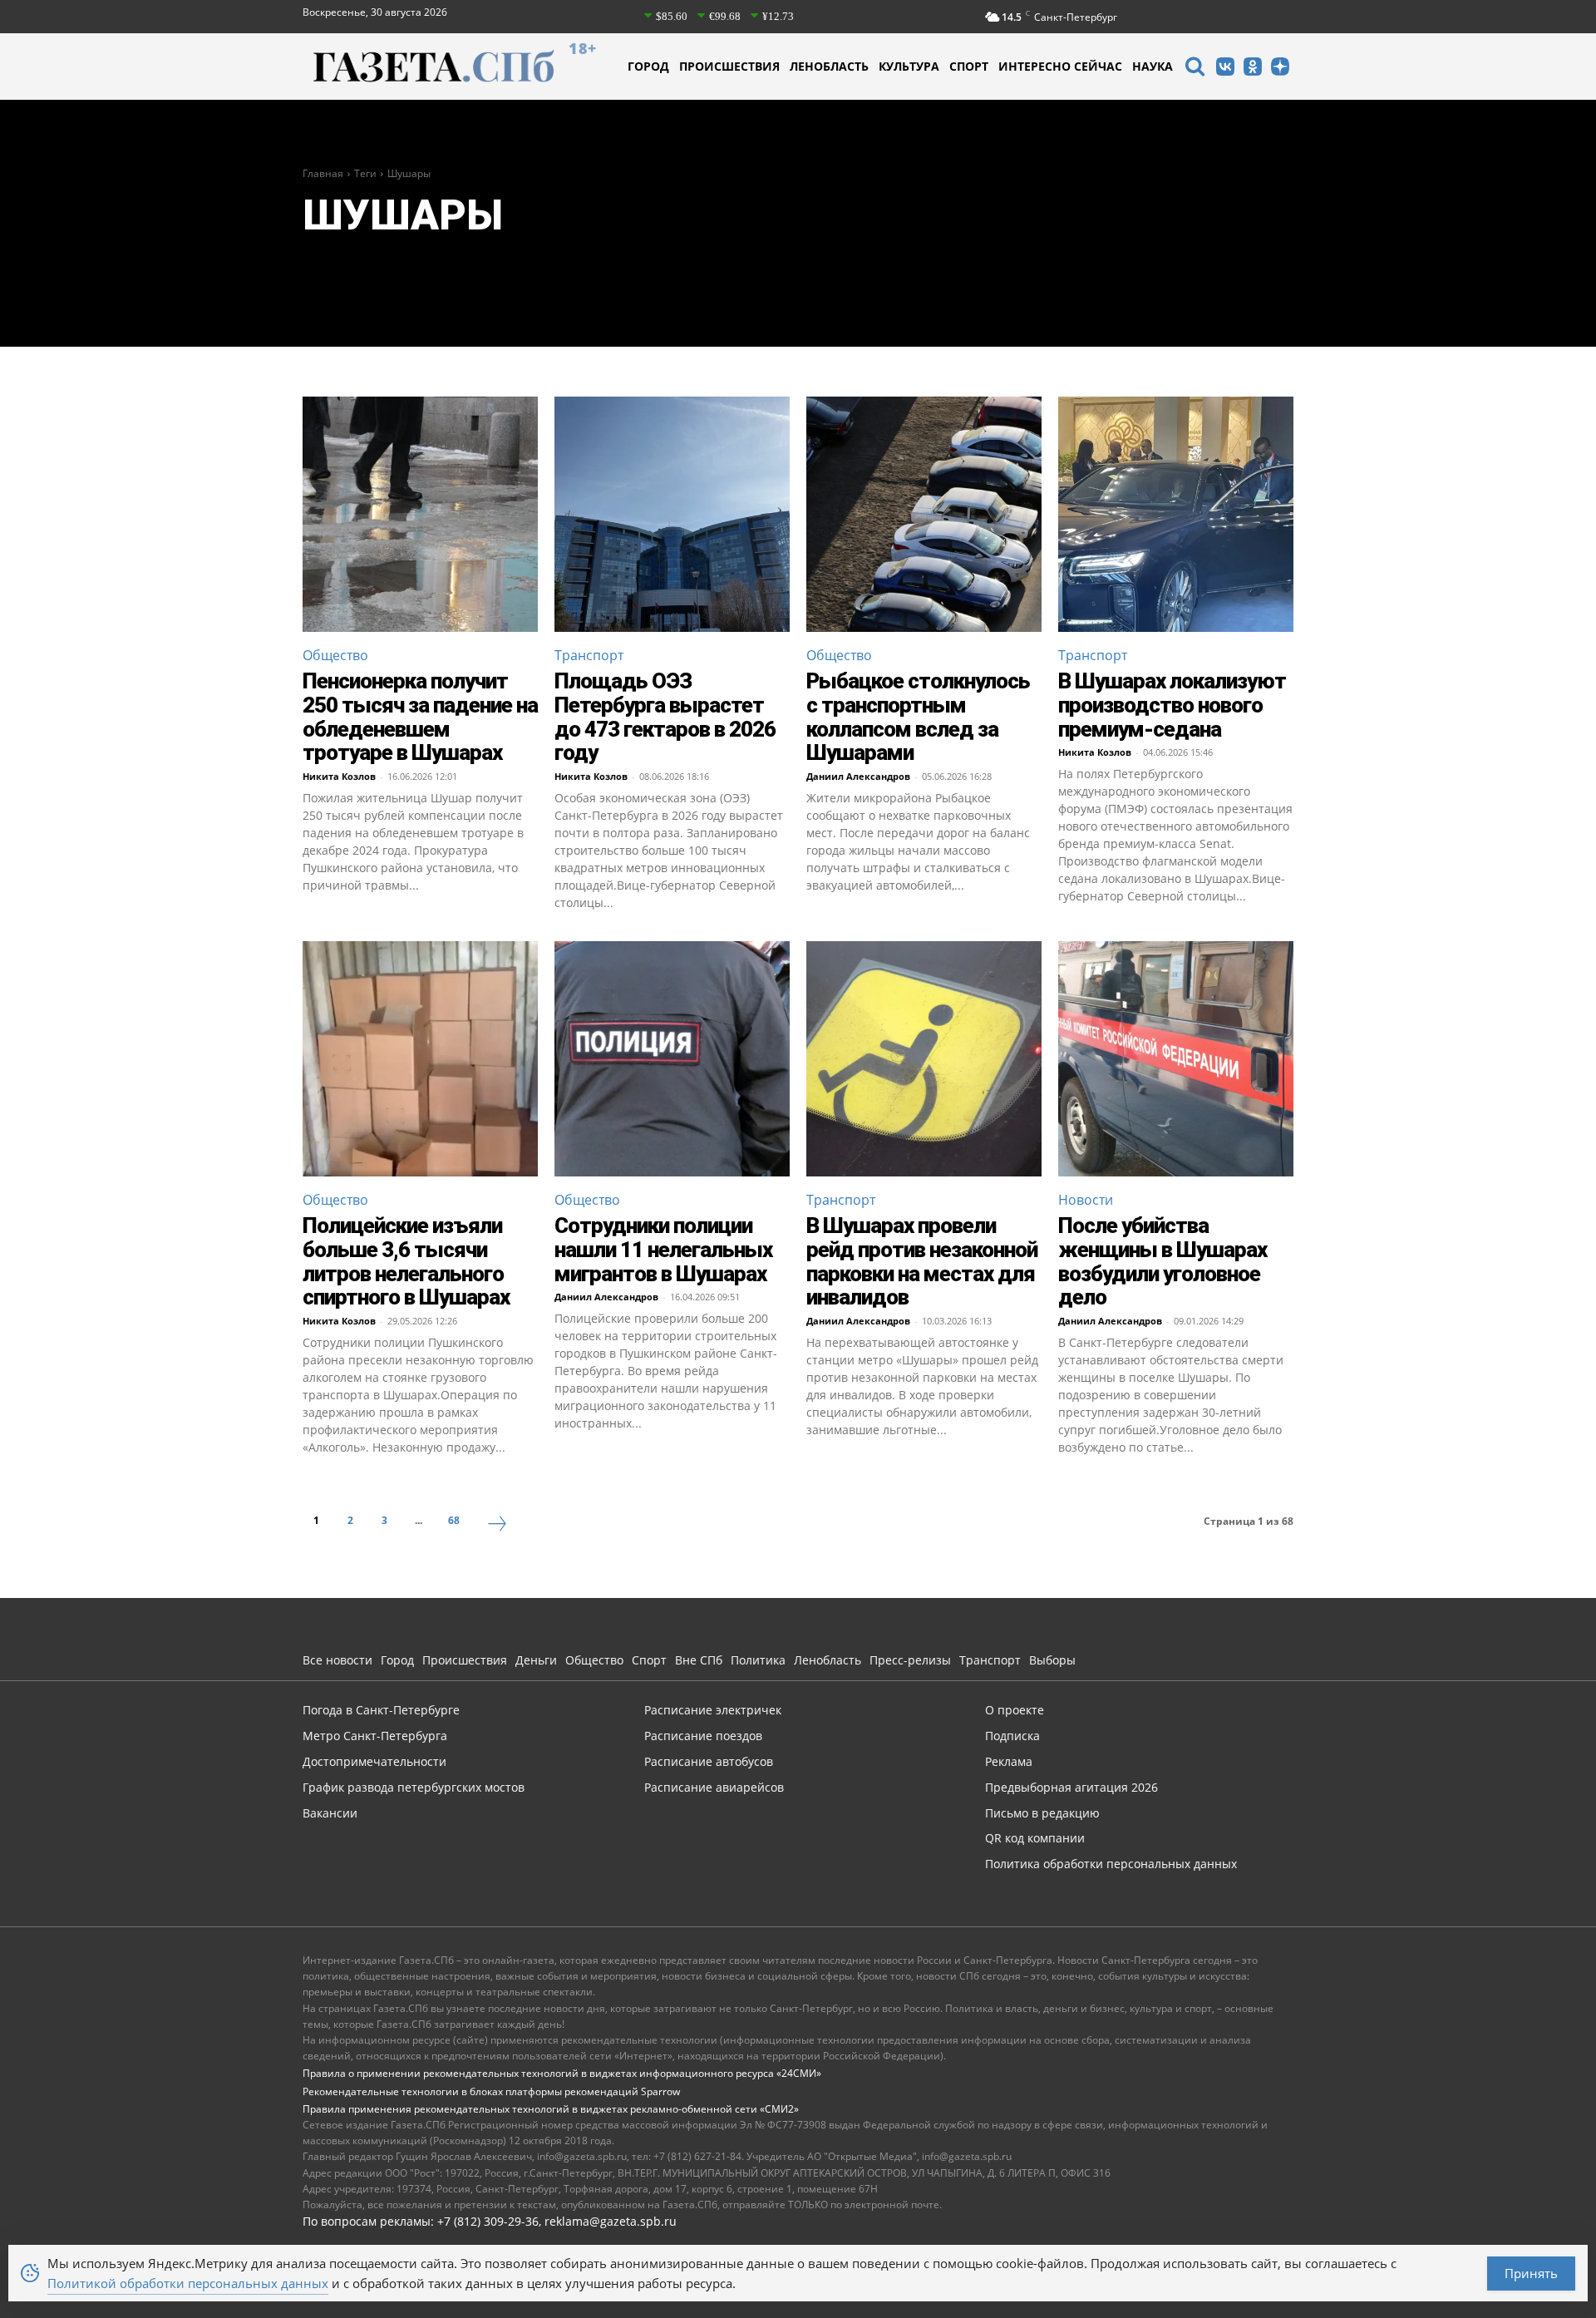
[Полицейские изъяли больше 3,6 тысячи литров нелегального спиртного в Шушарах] (420, 1059)
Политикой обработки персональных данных (188, 2283)
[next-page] (497, 1526)
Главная (323, 173)
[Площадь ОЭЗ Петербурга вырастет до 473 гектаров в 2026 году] (672, 514)
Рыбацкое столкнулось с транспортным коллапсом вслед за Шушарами (918, 717)
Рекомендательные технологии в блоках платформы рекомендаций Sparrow (491, 2091)
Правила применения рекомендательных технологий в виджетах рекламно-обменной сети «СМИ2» (551, 2109)
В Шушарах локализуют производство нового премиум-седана (1172, 705)
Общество (335, 655)
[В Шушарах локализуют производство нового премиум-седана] (1176, 514)
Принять (1531, 2273)
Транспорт (589, 655)
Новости (1086, 1200)
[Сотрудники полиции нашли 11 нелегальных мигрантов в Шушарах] (672, 1059)
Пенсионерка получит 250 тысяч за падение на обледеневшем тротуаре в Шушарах (420, 717)
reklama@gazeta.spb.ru (611, 2221)
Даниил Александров (858, 776)
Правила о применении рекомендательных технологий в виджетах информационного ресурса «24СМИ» (562, 2073)
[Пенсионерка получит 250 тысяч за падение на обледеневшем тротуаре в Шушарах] (420, 514)
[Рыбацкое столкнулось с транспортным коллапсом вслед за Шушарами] (924, 514)
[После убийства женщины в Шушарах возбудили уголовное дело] (1176, 1059)
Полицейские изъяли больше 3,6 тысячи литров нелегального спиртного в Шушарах (406, 1261)
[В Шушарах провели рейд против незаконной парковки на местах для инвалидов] (924, 1059)
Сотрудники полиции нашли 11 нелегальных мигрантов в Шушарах (663, 1249)
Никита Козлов (339, 776)
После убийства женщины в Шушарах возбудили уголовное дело (1163, 1261)
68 (454, 1520)
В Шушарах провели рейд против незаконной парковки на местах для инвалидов (922, 1261)
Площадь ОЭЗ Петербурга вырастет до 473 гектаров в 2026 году (665, 717)
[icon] (1195, 69)
